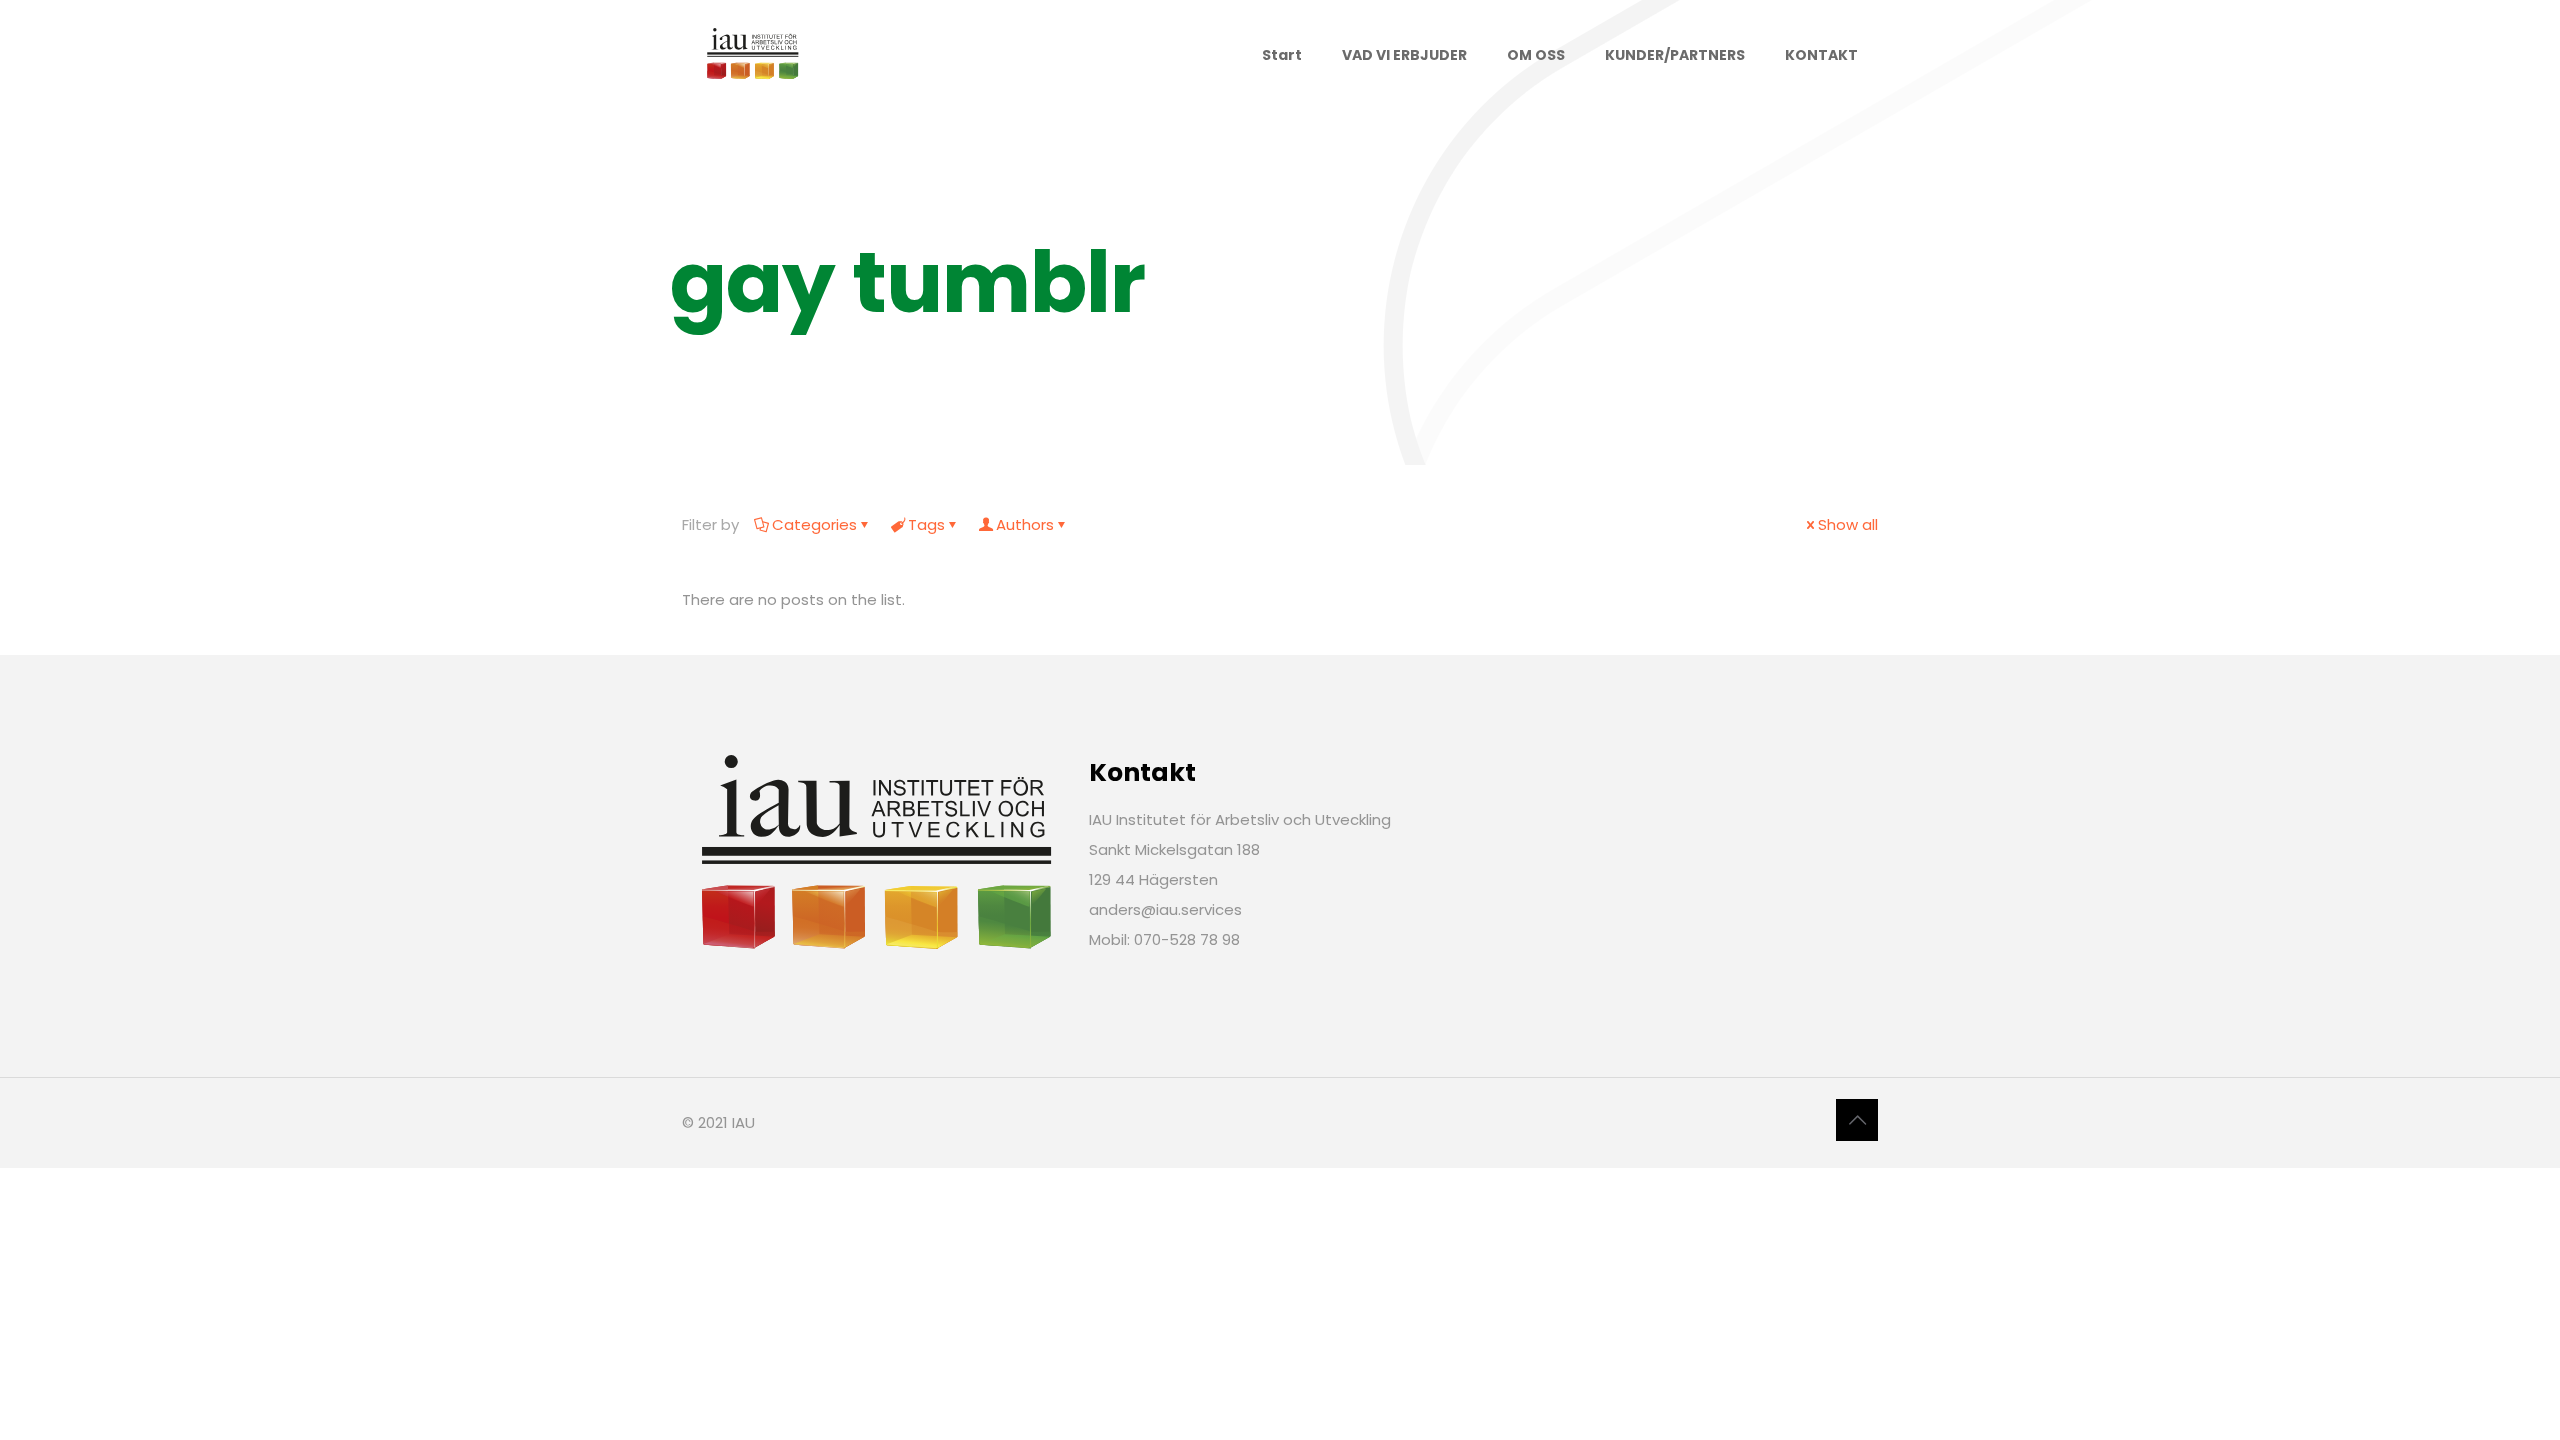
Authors (1025, 524)
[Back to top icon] (1857, 1120)
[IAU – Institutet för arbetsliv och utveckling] (752, 55)
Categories (814, 524)
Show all (1848, 524)
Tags (926, 524)
